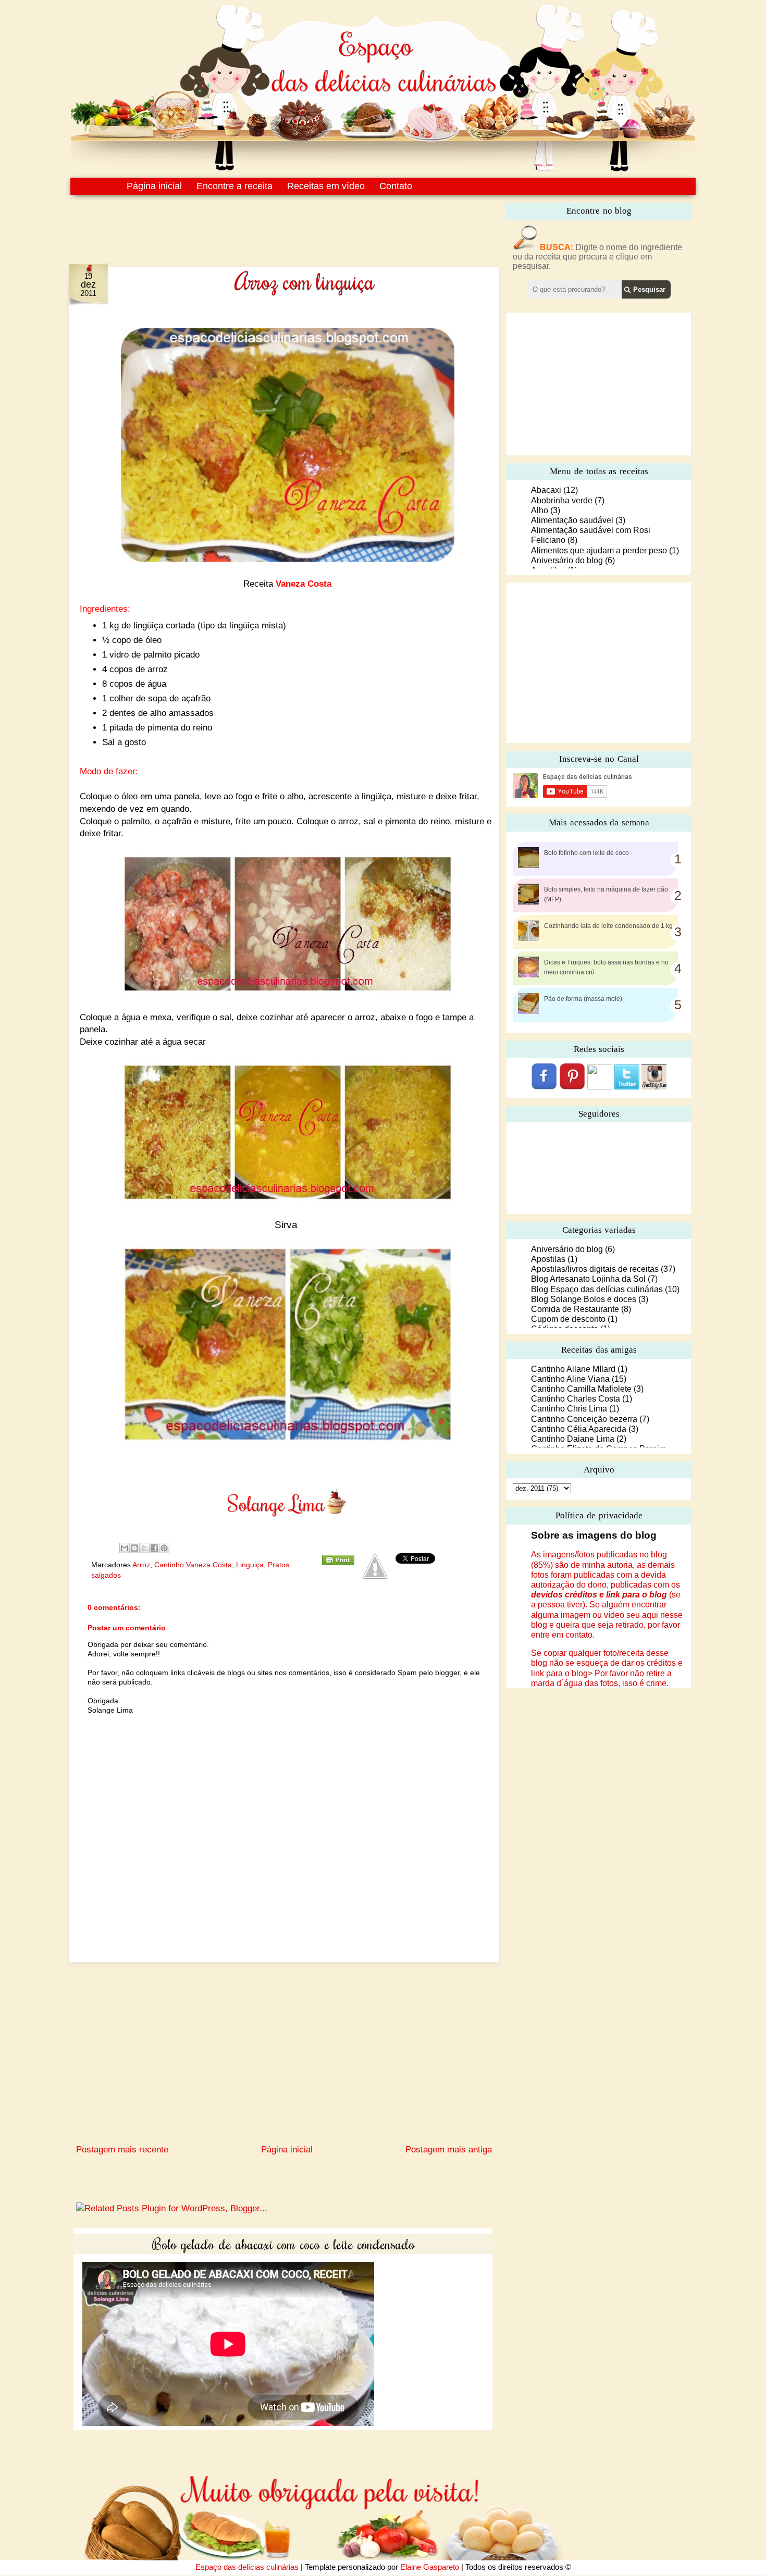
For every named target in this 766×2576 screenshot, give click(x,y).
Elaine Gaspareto (430, 2567)
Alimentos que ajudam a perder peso (599, 550)
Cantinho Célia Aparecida (579, 1429)
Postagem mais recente (122, 2150)
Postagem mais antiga (449, 2150)
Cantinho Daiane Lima (573, 1439)
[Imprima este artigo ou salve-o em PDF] (338, 1563)
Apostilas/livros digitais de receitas (595, 1269)
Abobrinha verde (562, 500)
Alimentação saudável (572, 520)
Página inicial (154, 186)
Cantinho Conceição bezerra (584, 1419)
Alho (540, 510)
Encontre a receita (234, 186)
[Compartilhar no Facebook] (154, 1548)
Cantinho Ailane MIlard (573, 1369)
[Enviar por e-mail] (125, 1548)
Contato (396, 186)
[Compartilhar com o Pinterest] (164, 1548)
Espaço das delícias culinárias (247, 2567)
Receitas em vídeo (326, 186)
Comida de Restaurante (575, 1309)
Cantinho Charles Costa (576, 1399)
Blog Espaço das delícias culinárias (597, 1289)
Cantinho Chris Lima (569, 1409)
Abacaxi (546, 490)
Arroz (141, 1565)
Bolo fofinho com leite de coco (586, 853)
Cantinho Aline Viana (570, 1379)
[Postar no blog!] (134, 1548)
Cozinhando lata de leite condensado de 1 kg (608, 926)
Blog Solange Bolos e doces (584, 1299)
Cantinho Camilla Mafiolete (581, 1389)
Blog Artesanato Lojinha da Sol (588, 1279)
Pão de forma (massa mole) (583, 999)
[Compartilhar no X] (144, 1548)
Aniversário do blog (567, 560)
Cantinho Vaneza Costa (193, 1565)
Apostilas (548, 1259)
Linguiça (250, 1565)
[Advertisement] (262, 223)
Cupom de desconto (568, 1319)
